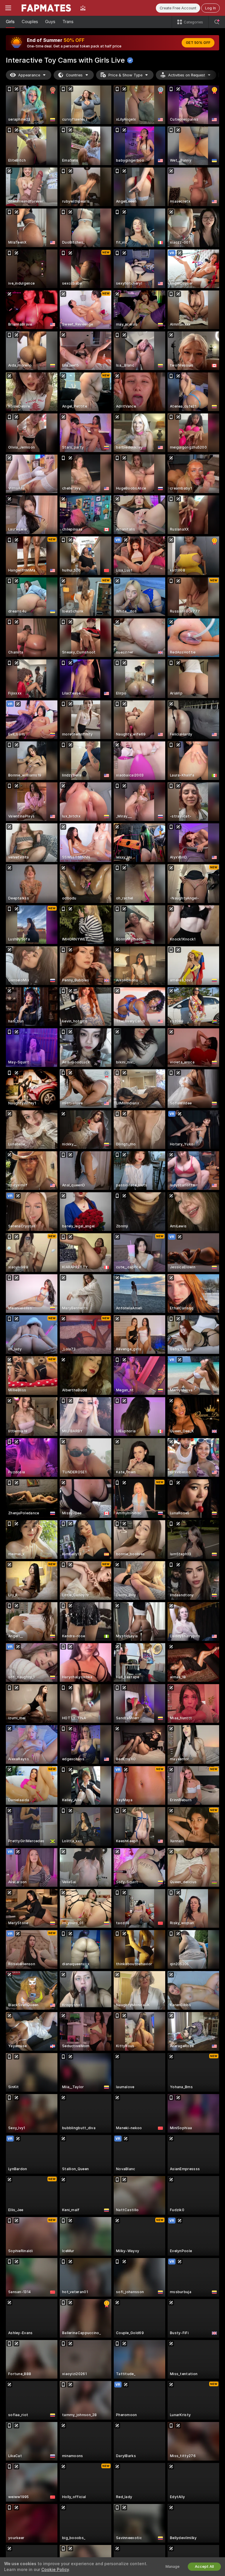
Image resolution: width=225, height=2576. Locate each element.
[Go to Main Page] (46, 8)
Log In (210, 8)
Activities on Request (187, 75)
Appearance (29, 75)
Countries (74, 75)
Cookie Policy (55, 2570)
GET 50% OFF (198, 43)
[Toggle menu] (8, 8)
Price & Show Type (125, 75)
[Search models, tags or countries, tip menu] (217, 22)
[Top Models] (83, 8)
